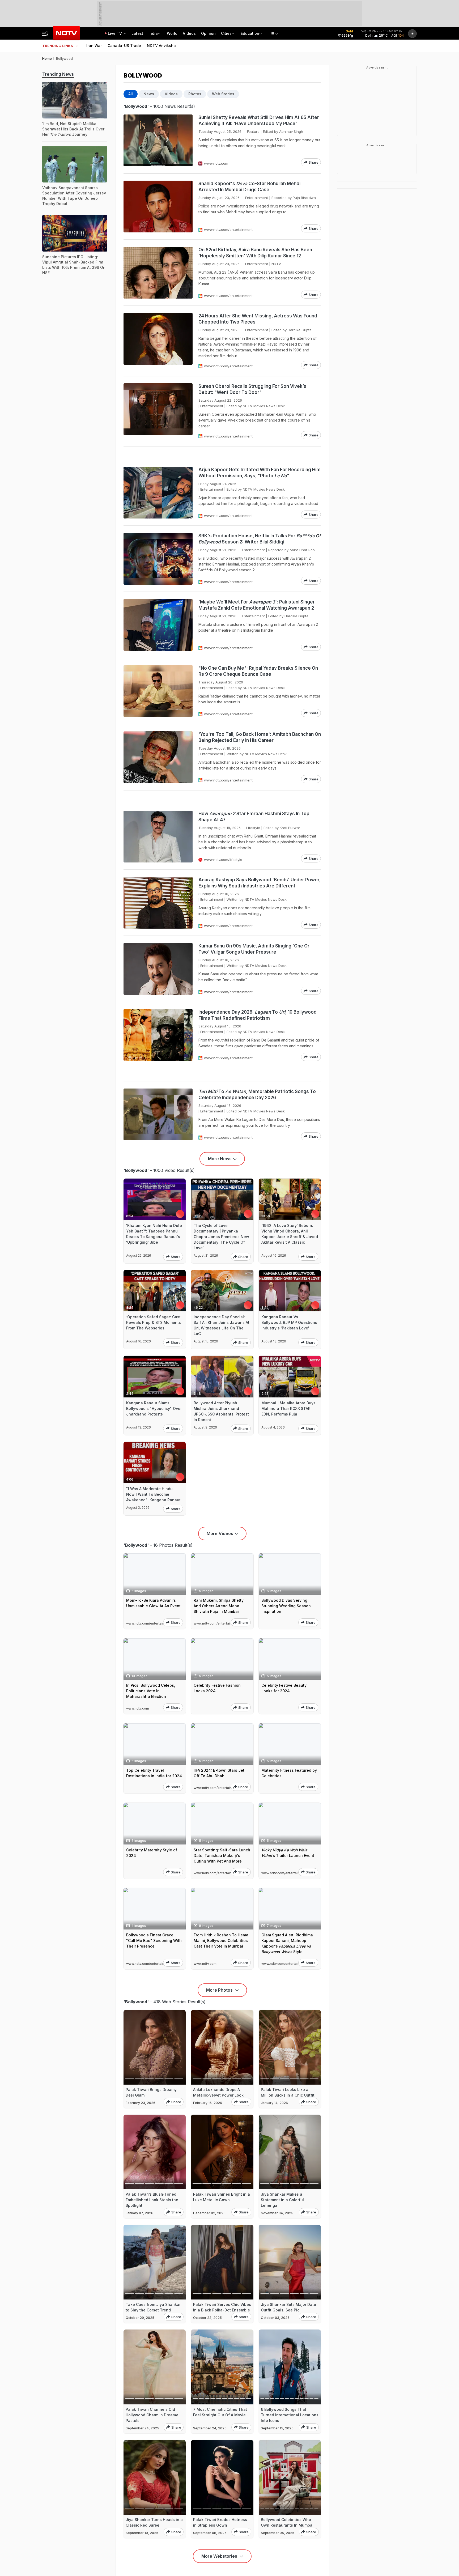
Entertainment (257, 198)
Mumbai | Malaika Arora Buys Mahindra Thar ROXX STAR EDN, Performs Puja (288, 1408)
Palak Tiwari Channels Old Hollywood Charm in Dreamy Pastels (152, 2415)
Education (250, 33)
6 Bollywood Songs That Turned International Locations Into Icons (290, 2415)
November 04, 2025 (277, 2213)
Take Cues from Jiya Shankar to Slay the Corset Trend (153, 2307)
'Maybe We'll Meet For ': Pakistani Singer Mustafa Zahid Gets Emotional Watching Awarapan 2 (257, 605)
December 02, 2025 (209, 2213)
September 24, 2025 (142, 2428)
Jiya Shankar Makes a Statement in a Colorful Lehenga (282, 2200)
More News (220, 1159)
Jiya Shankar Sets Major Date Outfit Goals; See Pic (288, 2307)
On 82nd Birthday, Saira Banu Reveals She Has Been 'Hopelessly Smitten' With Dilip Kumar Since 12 (255, 253)
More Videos (220, 1533)
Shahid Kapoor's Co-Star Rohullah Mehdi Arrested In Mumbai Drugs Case (249, 187)
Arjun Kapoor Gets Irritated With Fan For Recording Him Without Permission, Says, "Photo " (260, 473)
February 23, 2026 (141, 2103)
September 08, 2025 (210, 2533)
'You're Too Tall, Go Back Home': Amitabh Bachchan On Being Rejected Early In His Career (260, 737)
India (153, 33)
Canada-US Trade (124, 46)
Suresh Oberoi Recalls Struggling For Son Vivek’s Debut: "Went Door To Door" (252, 389)
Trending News (58, 74)
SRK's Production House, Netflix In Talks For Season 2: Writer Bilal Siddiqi (260, 539)
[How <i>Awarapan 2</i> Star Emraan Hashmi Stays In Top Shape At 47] (158, 837)
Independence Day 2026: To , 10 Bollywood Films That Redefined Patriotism (258, 1015)
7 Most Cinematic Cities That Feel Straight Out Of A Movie (220, 2412)
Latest (137, 33)
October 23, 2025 (207, 2318)
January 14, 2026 (274, 2103)
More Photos (220, 1990)
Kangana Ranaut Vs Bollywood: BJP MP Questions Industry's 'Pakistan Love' (289, 1322)
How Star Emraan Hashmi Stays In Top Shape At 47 (254, 817)
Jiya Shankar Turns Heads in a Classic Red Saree (154, 2522)
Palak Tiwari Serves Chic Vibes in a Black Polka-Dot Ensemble (222, 2307)
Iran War (94, 46)
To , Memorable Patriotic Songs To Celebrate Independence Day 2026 (257, 1094)
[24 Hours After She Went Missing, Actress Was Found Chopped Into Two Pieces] (158, 341)
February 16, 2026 (208, 2103)
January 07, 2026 (139, 2213)
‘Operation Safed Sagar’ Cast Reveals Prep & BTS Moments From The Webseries (154, 1322)
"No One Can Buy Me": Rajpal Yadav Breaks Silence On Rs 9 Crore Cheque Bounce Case (258, 671)
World (172, 33)
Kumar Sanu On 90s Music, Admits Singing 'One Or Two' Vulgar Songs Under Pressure (254, 949)
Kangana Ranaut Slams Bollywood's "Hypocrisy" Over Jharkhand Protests (154, 1408)
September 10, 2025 (142, 2533)
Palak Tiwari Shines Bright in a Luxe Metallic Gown (222, 2197)
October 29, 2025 (140, 2318)
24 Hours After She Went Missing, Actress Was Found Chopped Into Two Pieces (258, 319)
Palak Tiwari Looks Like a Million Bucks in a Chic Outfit (288, 2092)
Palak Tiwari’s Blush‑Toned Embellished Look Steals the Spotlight (152, 2200)
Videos (189, 33)
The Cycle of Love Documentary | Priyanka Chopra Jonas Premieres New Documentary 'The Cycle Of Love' (221, 1237)
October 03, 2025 (275, 2318)
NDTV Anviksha (161, 46)
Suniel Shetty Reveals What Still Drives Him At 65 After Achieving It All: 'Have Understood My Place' (259, 120)
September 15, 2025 (277, 2428)
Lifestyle (253, 828)
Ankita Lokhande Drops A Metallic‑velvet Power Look (218, 2092)
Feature (253, 131)
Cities (226, 33)
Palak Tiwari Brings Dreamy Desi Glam (151, 2092)
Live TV (115, 33)
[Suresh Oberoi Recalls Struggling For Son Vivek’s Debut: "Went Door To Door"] (158, 411)
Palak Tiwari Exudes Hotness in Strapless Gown (220, 2522)
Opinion (208, 33)
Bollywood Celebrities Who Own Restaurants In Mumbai (287, 2522)
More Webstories (220, 2556)
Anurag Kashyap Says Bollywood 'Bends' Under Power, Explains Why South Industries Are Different (260, 883)
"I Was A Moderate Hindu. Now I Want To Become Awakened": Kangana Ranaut (153, 1494)
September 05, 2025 (278, 2533)
